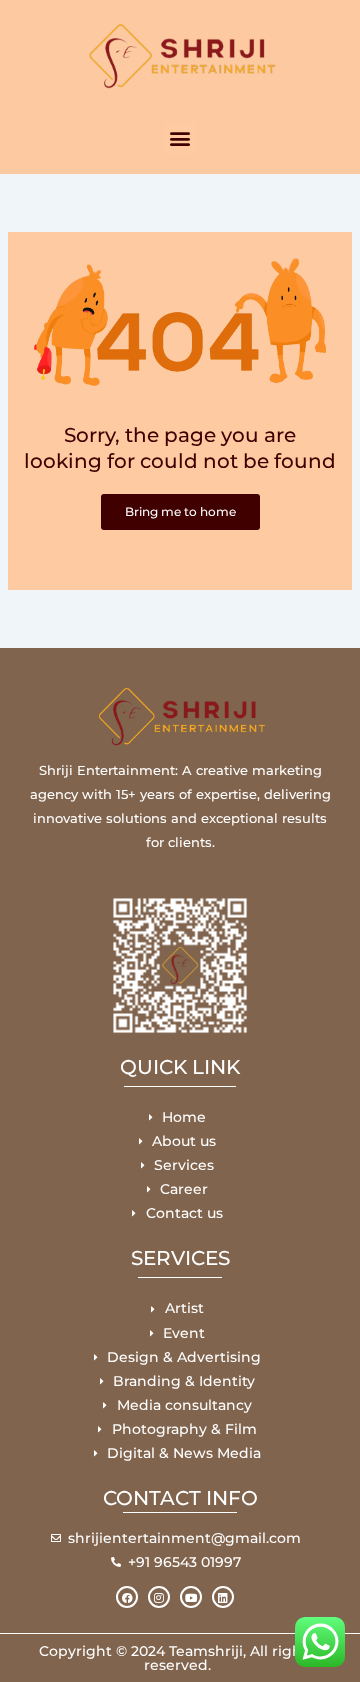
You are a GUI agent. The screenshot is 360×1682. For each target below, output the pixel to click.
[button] (180, 138)
